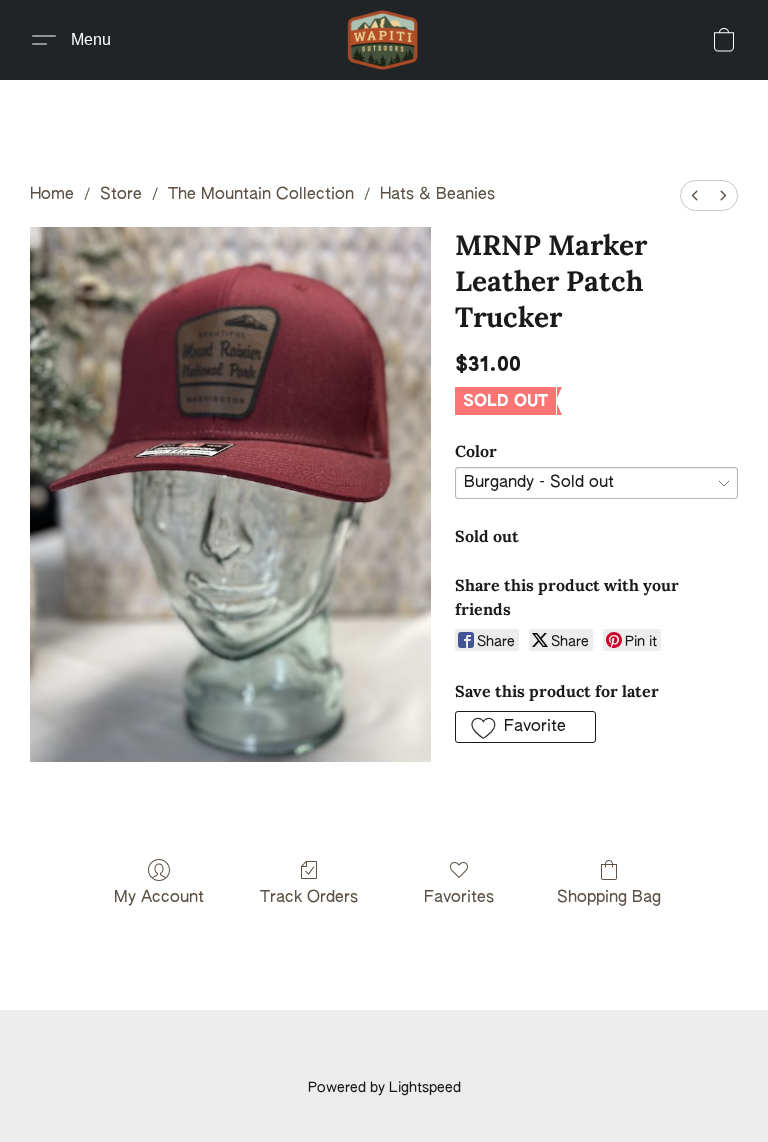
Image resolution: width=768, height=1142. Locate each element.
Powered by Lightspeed (384, 1088)
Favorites (459, 898)
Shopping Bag (609, 898)
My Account (159, 898)
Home (52, 195)
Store (121, 195)
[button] (384, 40)
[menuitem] (695, 195)
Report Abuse (384, 1054)
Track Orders (309, 898)
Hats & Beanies (437, 195)
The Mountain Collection (261, 195)
